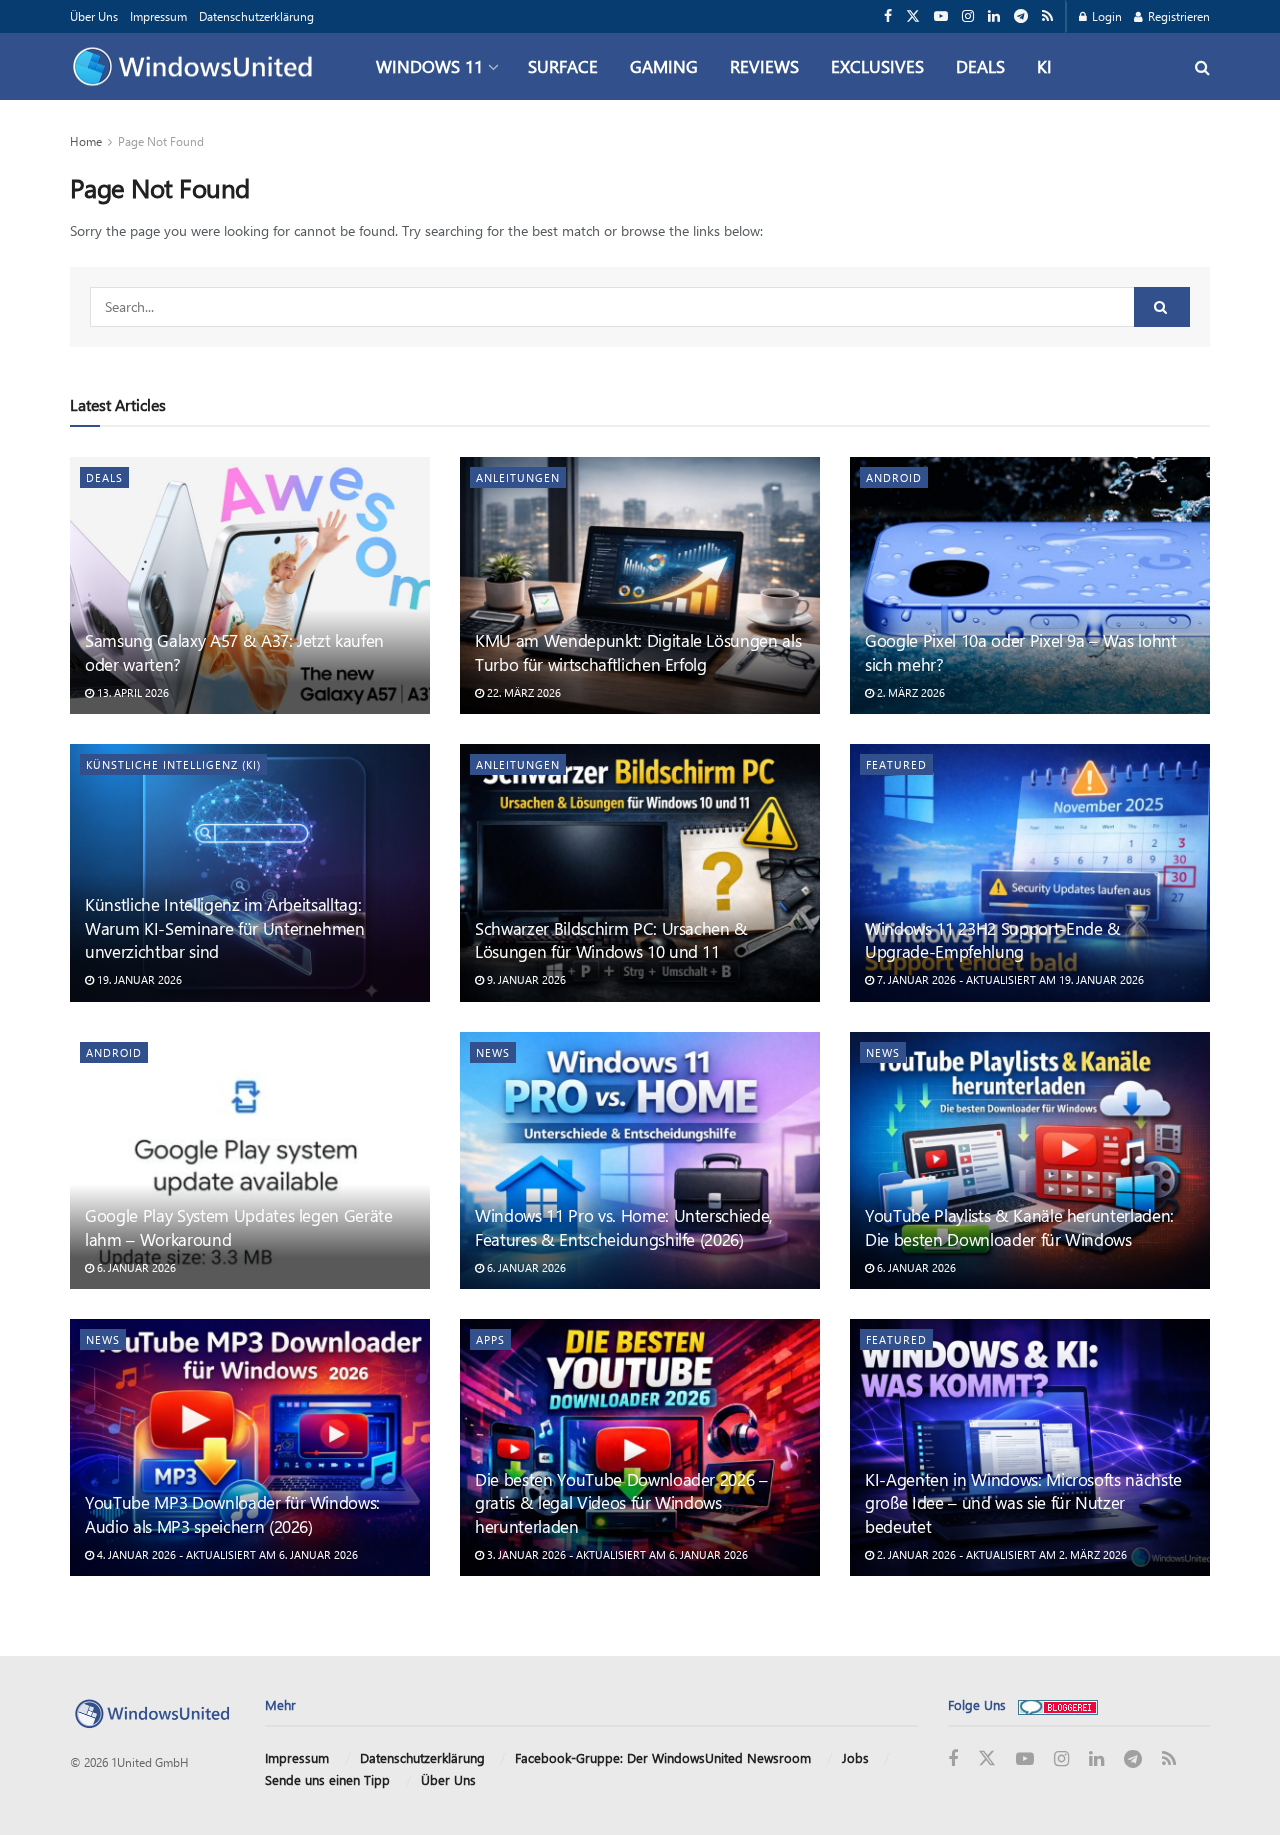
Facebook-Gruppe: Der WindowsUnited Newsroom (663, 1757)
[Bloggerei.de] (1058, 1704)
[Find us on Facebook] (888, 16)
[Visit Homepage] (197, 67)
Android (894, 477)
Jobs (855, 1757)
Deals (980, 66)
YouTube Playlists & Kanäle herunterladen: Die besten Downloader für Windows (1019, 1227)
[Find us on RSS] (1047, 16)
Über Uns (94, 16)
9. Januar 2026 (525, 979)
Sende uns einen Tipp (327, 1779)
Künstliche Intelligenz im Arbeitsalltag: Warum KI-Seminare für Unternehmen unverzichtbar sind (225, 928)
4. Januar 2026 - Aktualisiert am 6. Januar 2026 (226, 1554)
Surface (563, 66)
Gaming (664, 66)
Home (86, 141)
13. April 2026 (131, 692)
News (493, 1052)
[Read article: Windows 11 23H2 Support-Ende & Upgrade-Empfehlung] (1030, 872)
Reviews (764, 66)
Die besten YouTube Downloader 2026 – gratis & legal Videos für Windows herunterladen (621, 1503)
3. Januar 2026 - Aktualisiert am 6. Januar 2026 (616, 1554)
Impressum (158, 16)
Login (1105, 16)
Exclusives (877, 66)
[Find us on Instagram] (968, 16)
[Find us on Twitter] (913, 16)
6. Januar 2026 (135, 1267)
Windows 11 (429, 66)
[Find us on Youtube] (941, 16)
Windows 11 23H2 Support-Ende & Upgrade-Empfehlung (993, 940)
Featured (896, 764)
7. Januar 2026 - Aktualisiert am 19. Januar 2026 (1009, 979)
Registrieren (1177, 16)
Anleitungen (518, 477)
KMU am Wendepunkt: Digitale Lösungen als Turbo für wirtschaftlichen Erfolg (638, 652)
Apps (490, 1339)
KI (1044, 66)
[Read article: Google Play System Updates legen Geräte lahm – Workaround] (250, 1160)
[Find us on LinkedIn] (994, 16)
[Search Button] (1202, 66)
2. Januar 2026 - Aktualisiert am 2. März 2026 (1000, 1554)
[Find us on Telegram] (1021, 16)
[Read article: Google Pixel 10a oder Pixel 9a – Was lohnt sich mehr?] (1030, 585)
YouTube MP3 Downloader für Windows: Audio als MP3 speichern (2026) (232, 1514)
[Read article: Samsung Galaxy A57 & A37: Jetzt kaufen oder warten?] (250, 585)
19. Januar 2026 (138, 979)
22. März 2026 (522, 692)
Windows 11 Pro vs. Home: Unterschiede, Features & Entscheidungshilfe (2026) (624, 1227)
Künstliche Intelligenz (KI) (173, 764)
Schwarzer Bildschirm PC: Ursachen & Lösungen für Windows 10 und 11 (611, 940)
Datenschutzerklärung (256, 16)
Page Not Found (161, 141)
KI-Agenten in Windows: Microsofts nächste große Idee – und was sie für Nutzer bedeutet (1023, 1503)
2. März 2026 (909, 692)
